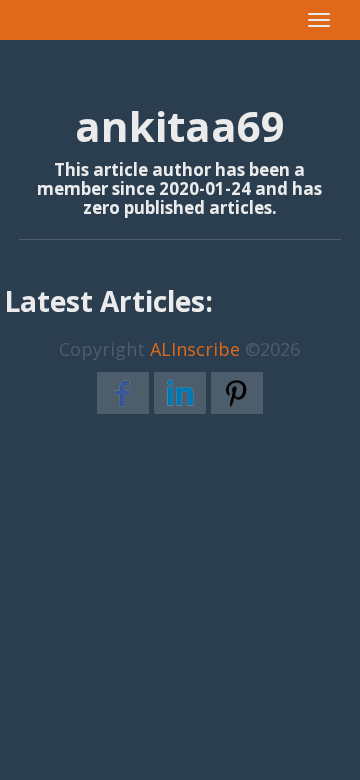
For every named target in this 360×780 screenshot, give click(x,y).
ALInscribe (195, 349)
